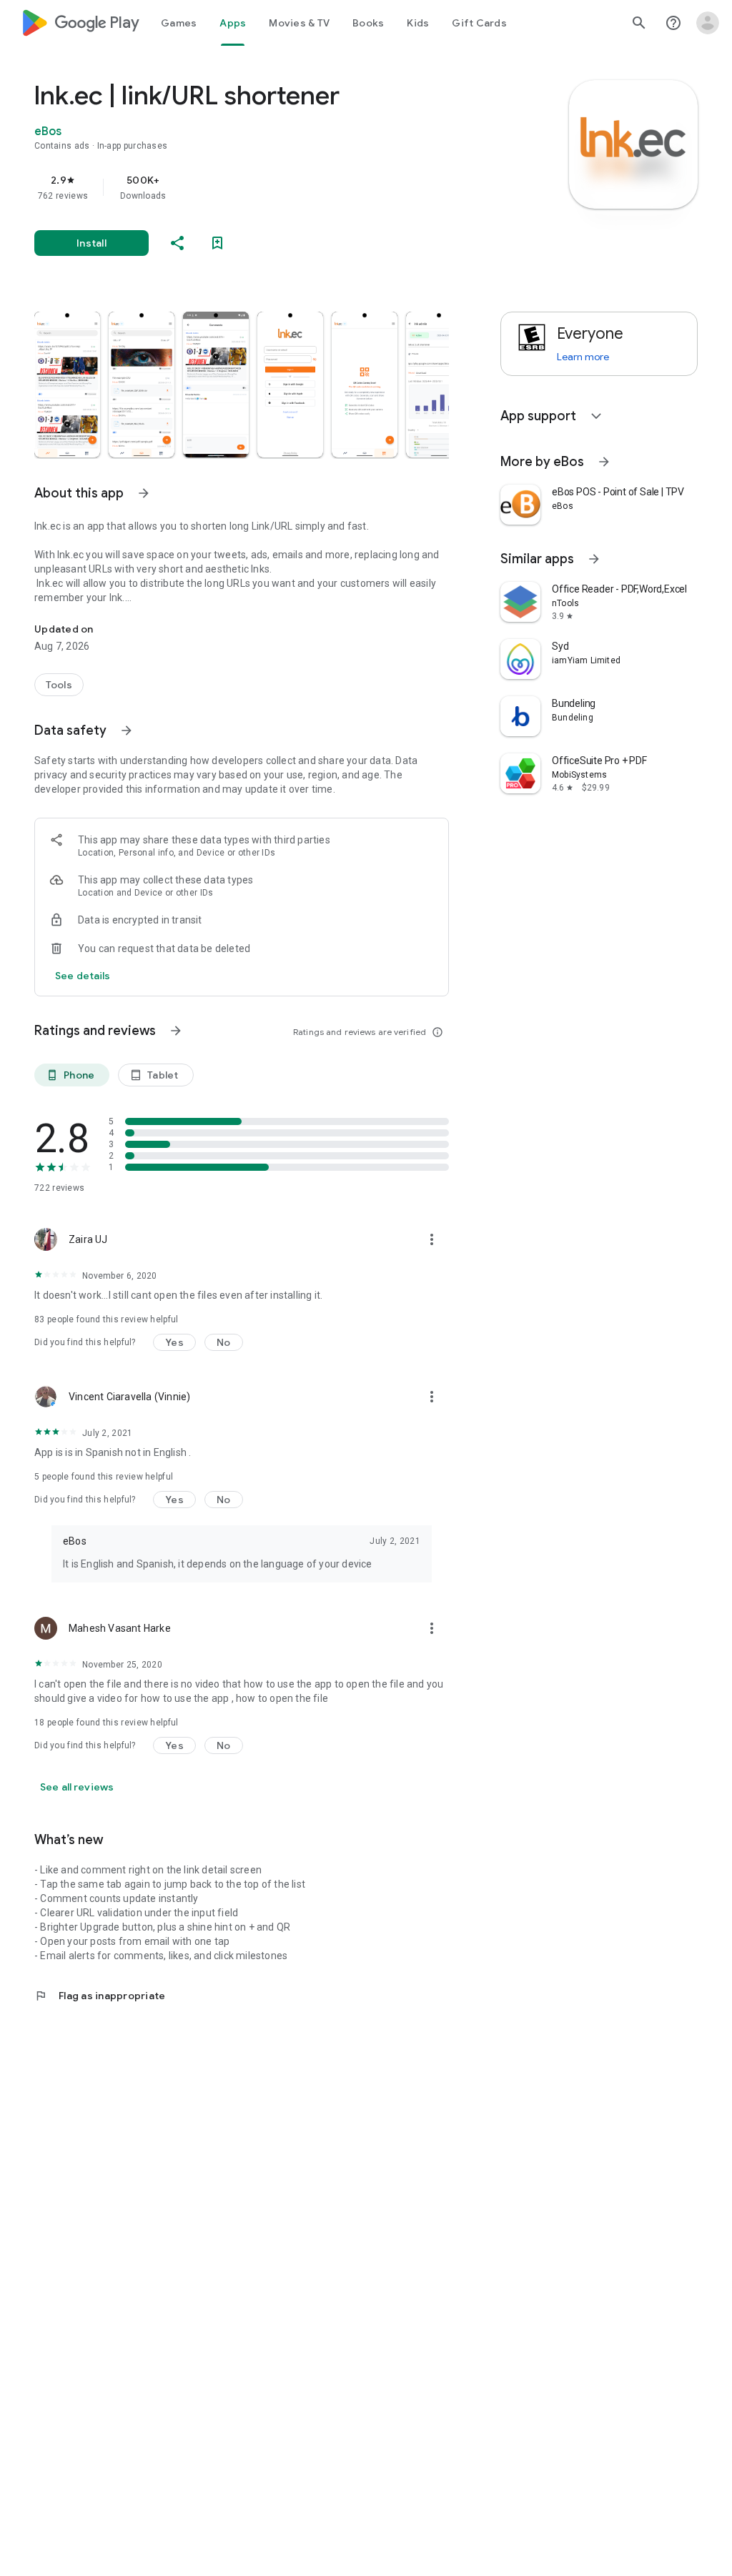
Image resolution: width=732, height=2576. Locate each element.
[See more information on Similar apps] (594, 559)
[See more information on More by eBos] (604, 462)
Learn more (583, 357)
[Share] (177, 243)
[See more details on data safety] (83, 976)
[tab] (179, 23)
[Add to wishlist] (217, 243)
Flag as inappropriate (100, 1996)
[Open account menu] (708, 23)
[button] (67, 385)
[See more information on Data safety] (127, 730)
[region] (262, 187)
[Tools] (59, 685)
